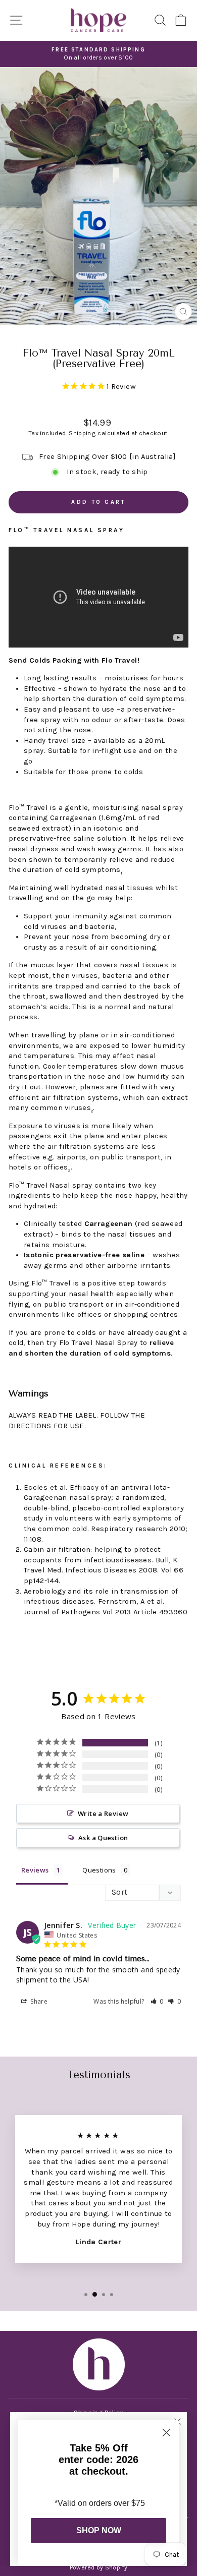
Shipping (82, 433)
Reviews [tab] (35, 1870)
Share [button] (38, 2001)
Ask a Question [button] (103, 1838)
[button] (157, 2001)
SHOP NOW (99, 2530)
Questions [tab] (99, 1870)
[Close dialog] (166, 2433)
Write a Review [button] (103, 1813)
